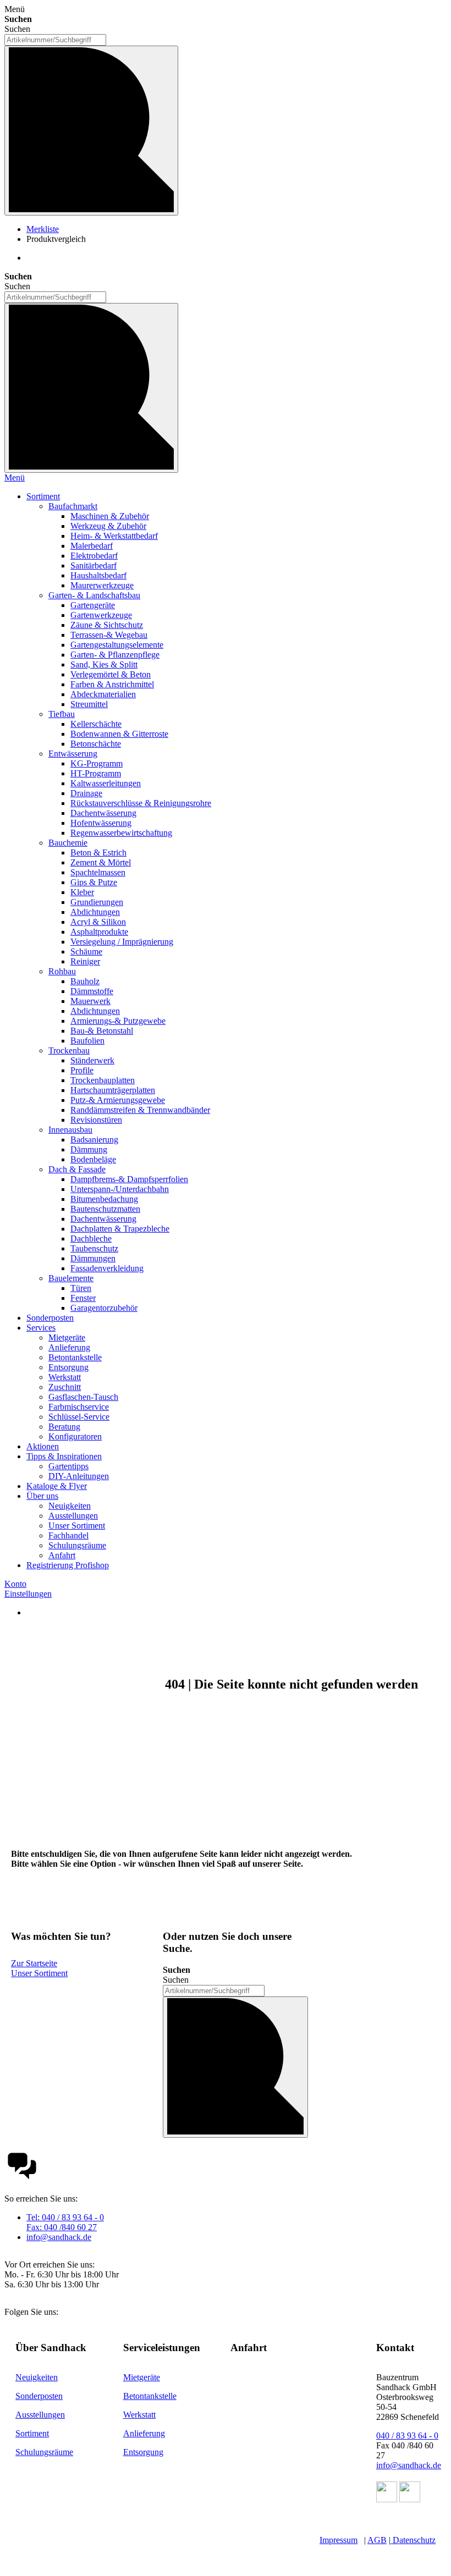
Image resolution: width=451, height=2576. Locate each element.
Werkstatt (139, 2415)
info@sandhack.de (59, 2237)
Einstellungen (28, 1594)
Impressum (339, 2540)
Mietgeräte (142, 2377)
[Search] (91, 388)
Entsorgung (143, 2452)
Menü (15, 478)
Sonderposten (39, 2396)
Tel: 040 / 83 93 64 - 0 (65, 2217)
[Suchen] (91, 131)
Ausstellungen (40, 2415)
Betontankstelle (150, 2396)
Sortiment (32, 2433)
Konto (15, 1584)
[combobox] (55, 40)
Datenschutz (414, 2540)
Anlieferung (144, 2433)
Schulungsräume (44, 2452)
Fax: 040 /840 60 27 (62, 2227)
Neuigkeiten (37, 2377)
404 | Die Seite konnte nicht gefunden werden (291, 1684)
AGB (377, 2540)
